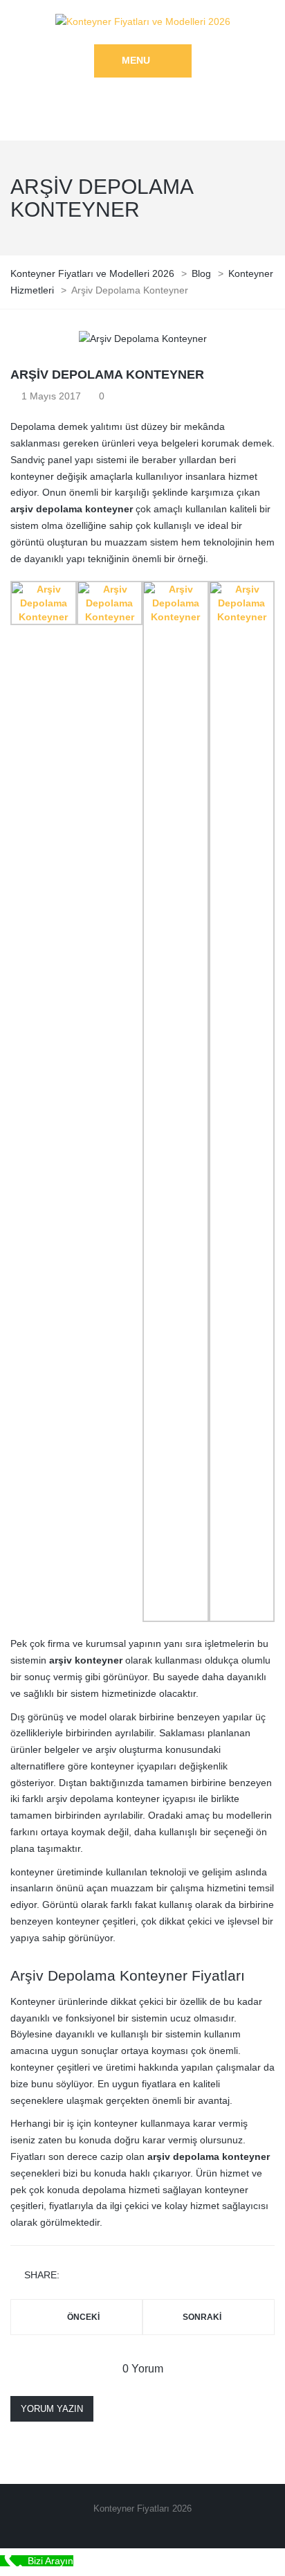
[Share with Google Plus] (113, 2276)
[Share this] (73, 2276)
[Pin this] (133, 2276)
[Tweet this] (93, 2276)
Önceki (83, 2317)
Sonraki (202, 2317)
